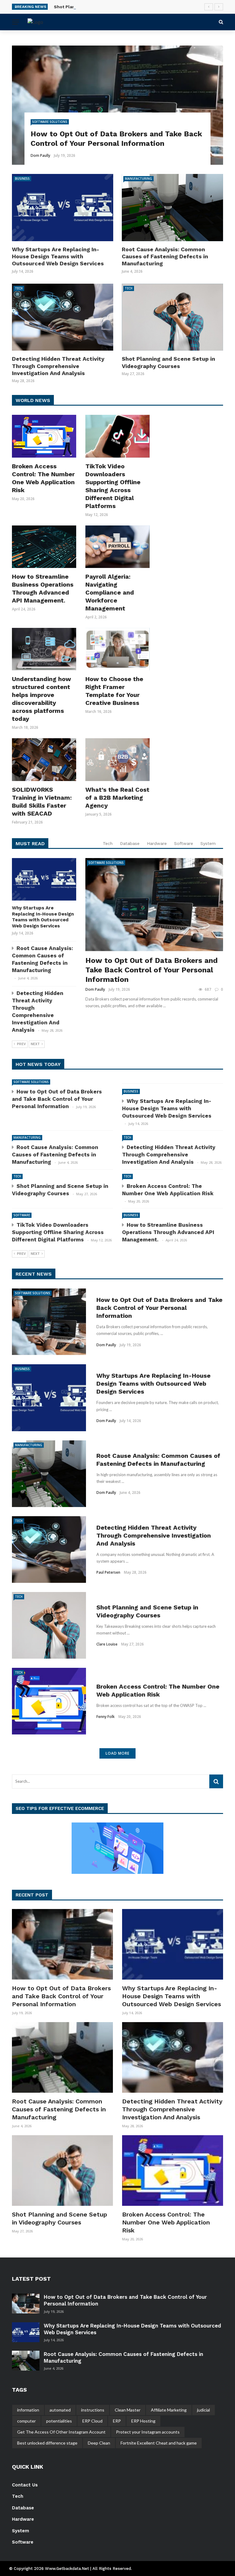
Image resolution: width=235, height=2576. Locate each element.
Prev (21, 1044)
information (28, 2410)
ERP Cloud (92, 2421)
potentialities (59, 2421)
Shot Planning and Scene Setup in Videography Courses (115, 7)
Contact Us (25, 2485)
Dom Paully (40, 155)
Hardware (157, 843)
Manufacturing (138, 179)
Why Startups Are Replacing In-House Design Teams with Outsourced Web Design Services (58, 256)
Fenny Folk (106, 1717)
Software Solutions (50, 122)
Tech (19, 288)
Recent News (34, 1274)
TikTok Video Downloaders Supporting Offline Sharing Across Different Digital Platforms (58, 1232)
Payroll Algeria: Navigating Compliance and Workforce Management (110, 592)
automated (60, 2410)
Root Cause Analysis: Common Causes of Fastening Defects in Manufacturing (165, 256)
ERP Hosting (143, 2421)
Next (35, 1044)
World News (33, 400)
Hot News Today (38, 1064)
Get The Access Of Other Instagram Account (61, 2432)
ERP (117, 2421)
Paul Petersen (108, 1572)
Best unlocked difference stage (47, 2443)
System (208, 843)
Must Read (30, 844)
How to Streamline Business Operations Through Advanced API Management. (168, 1232)
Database (130, 843)
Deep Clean (99, 2443)
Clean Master (128, 2410)
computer (26, 2421)
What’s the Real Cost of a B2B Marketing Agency (117, 798)
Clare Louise (107, 1644)
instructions (93, 2410)
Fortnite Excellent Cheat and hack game (159, 2443)
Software (184, 843)
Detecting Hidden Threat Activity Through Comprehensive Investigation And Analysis (58, 366)
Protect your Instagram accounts (148, 2432)
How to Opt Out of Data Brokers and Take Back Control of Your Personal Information (151, 970)
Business (22, 179)
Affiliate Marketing (169, 2410)
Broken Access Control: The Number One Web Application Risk (166, 2222)
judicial (203, 2410)
